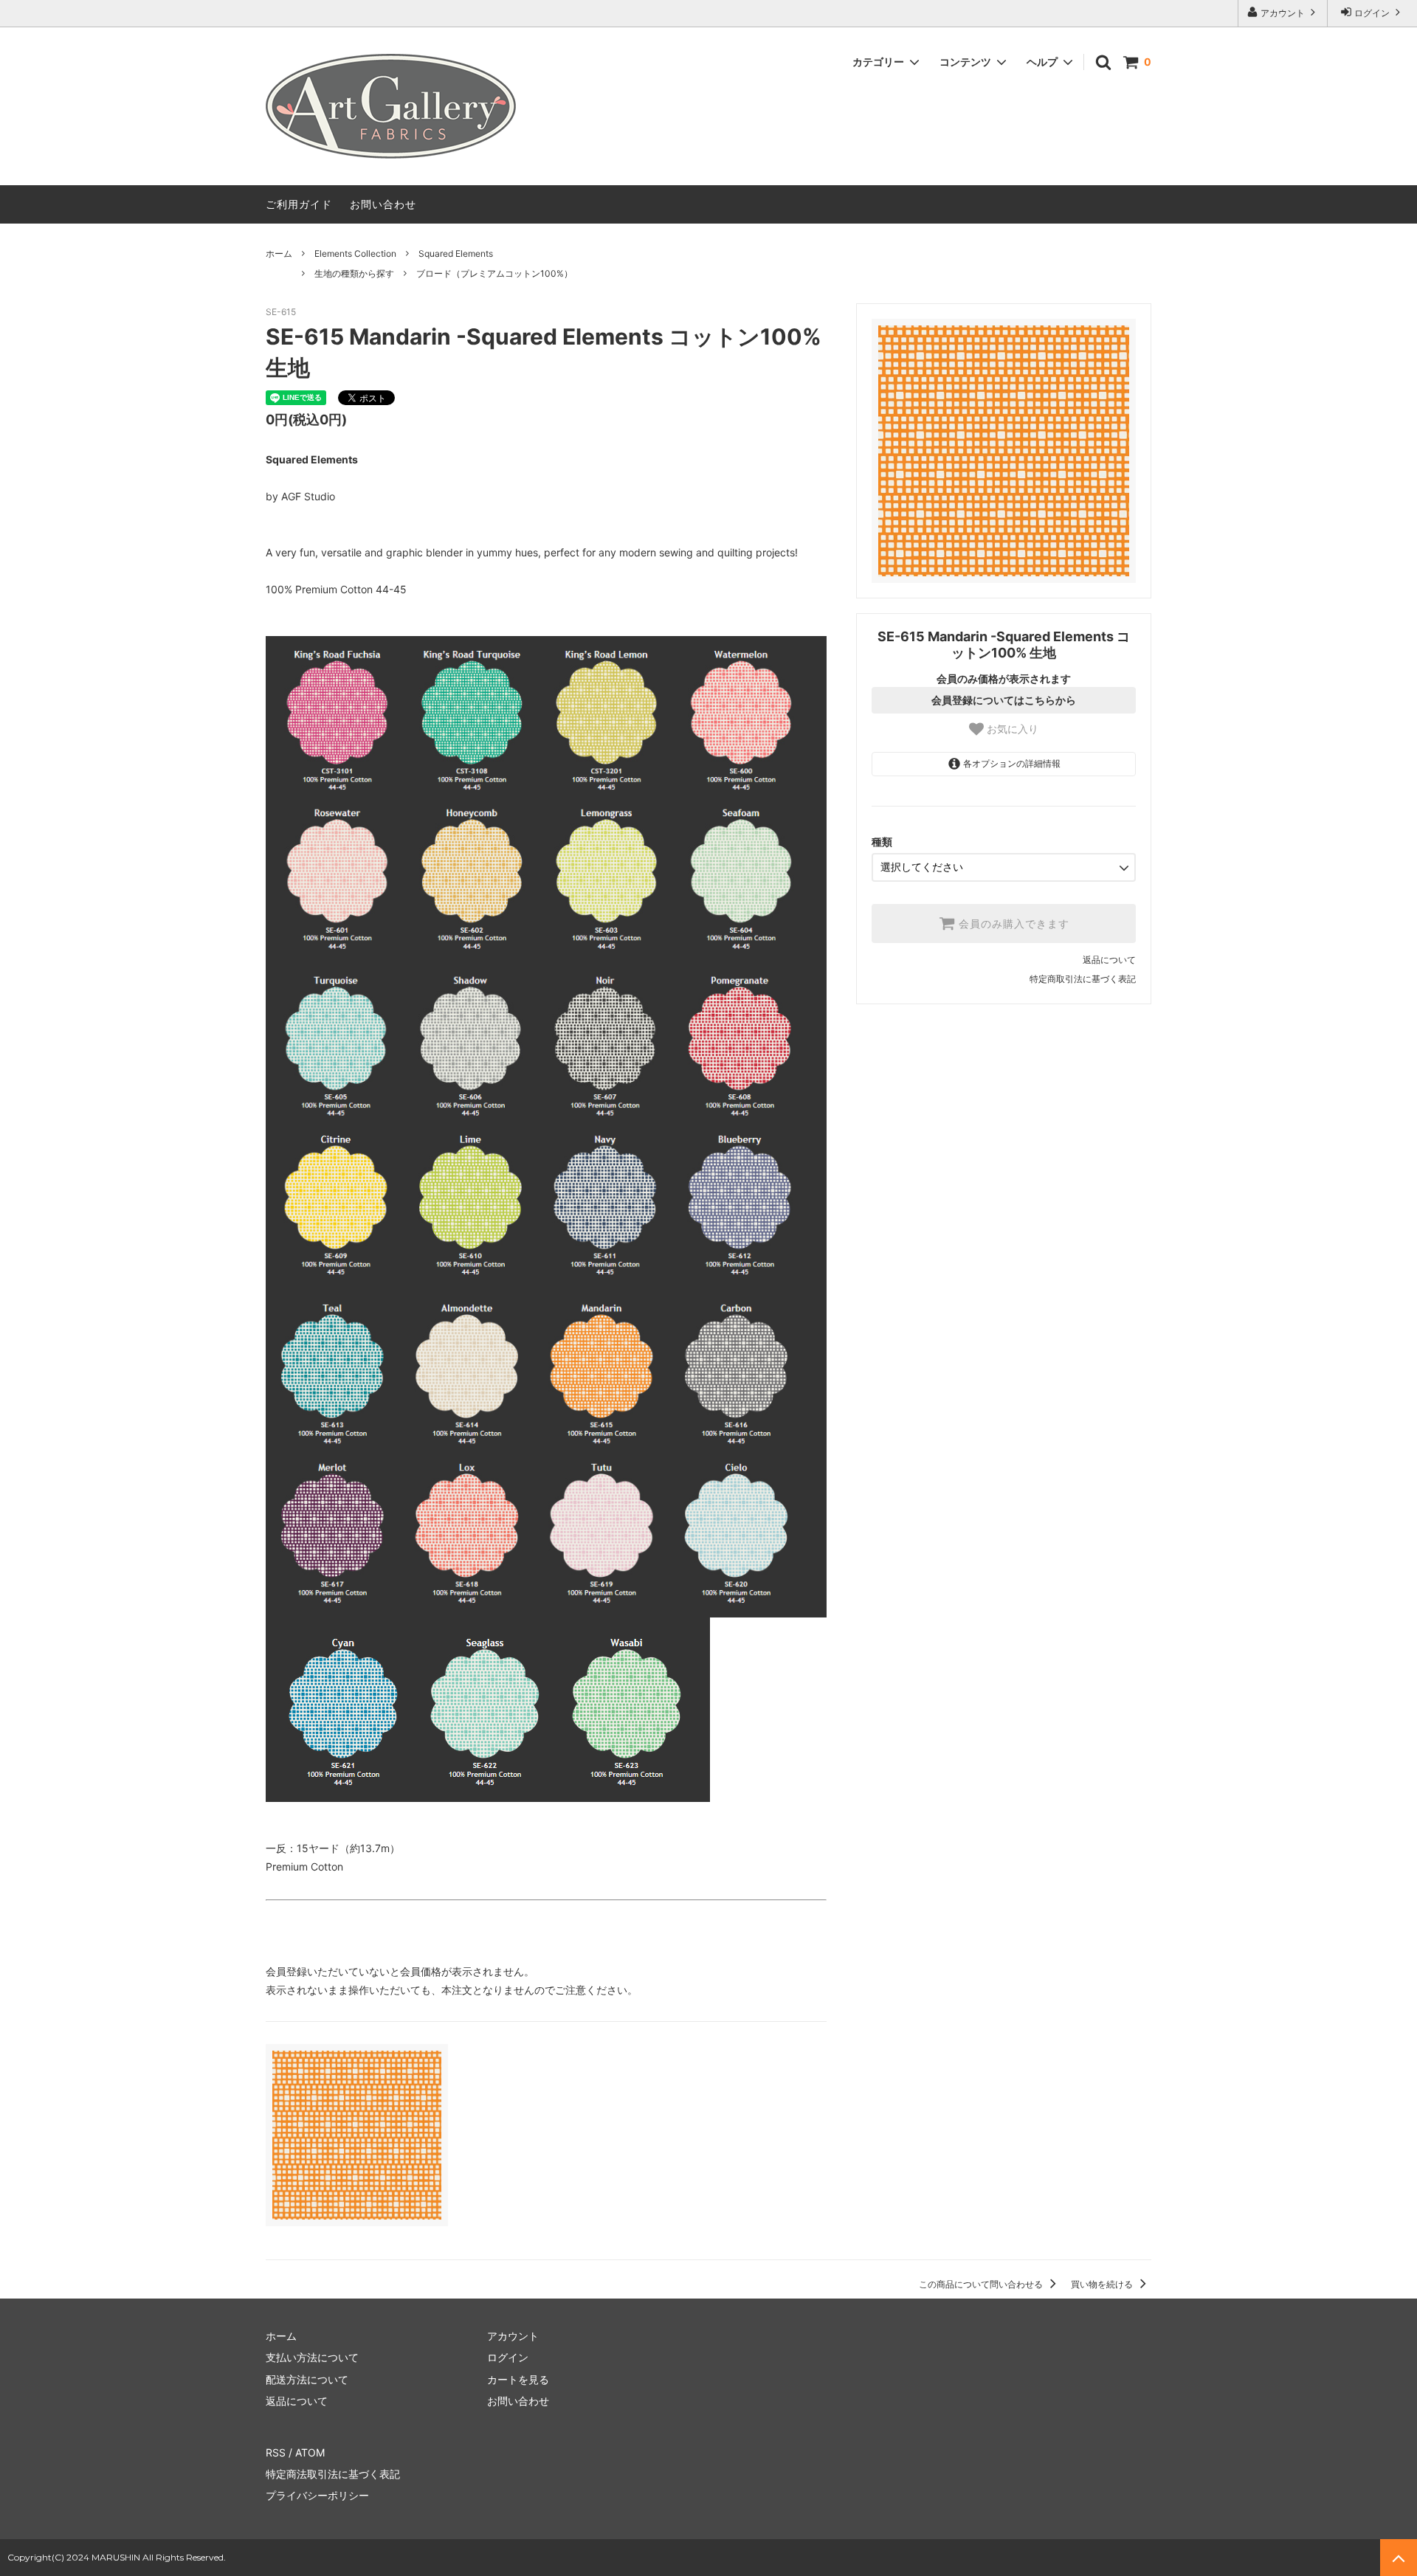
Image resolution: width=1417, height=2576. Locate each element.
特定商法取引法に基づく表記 (333, 2474)
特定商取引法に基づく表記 (1083, 979)
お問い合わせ (383, 204)
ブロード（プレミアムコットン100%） (494, 273)
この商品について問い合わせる (982, 2284)
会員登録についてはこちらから (1004, 700)
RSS (276, 2452)
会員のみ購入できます (1012, 924)
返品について (1109, 960)
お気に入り (1011, 729)
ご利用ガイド (299, 204)
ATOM (310, 2452)
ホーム (279, 253)
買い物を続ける (1103, 2284)
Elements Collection (355, 253)
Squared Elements (456, 253)
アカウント (1283, 13)
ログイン (1372, 13)
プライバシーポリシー (317, 2495)
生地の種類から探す (354, 273)
